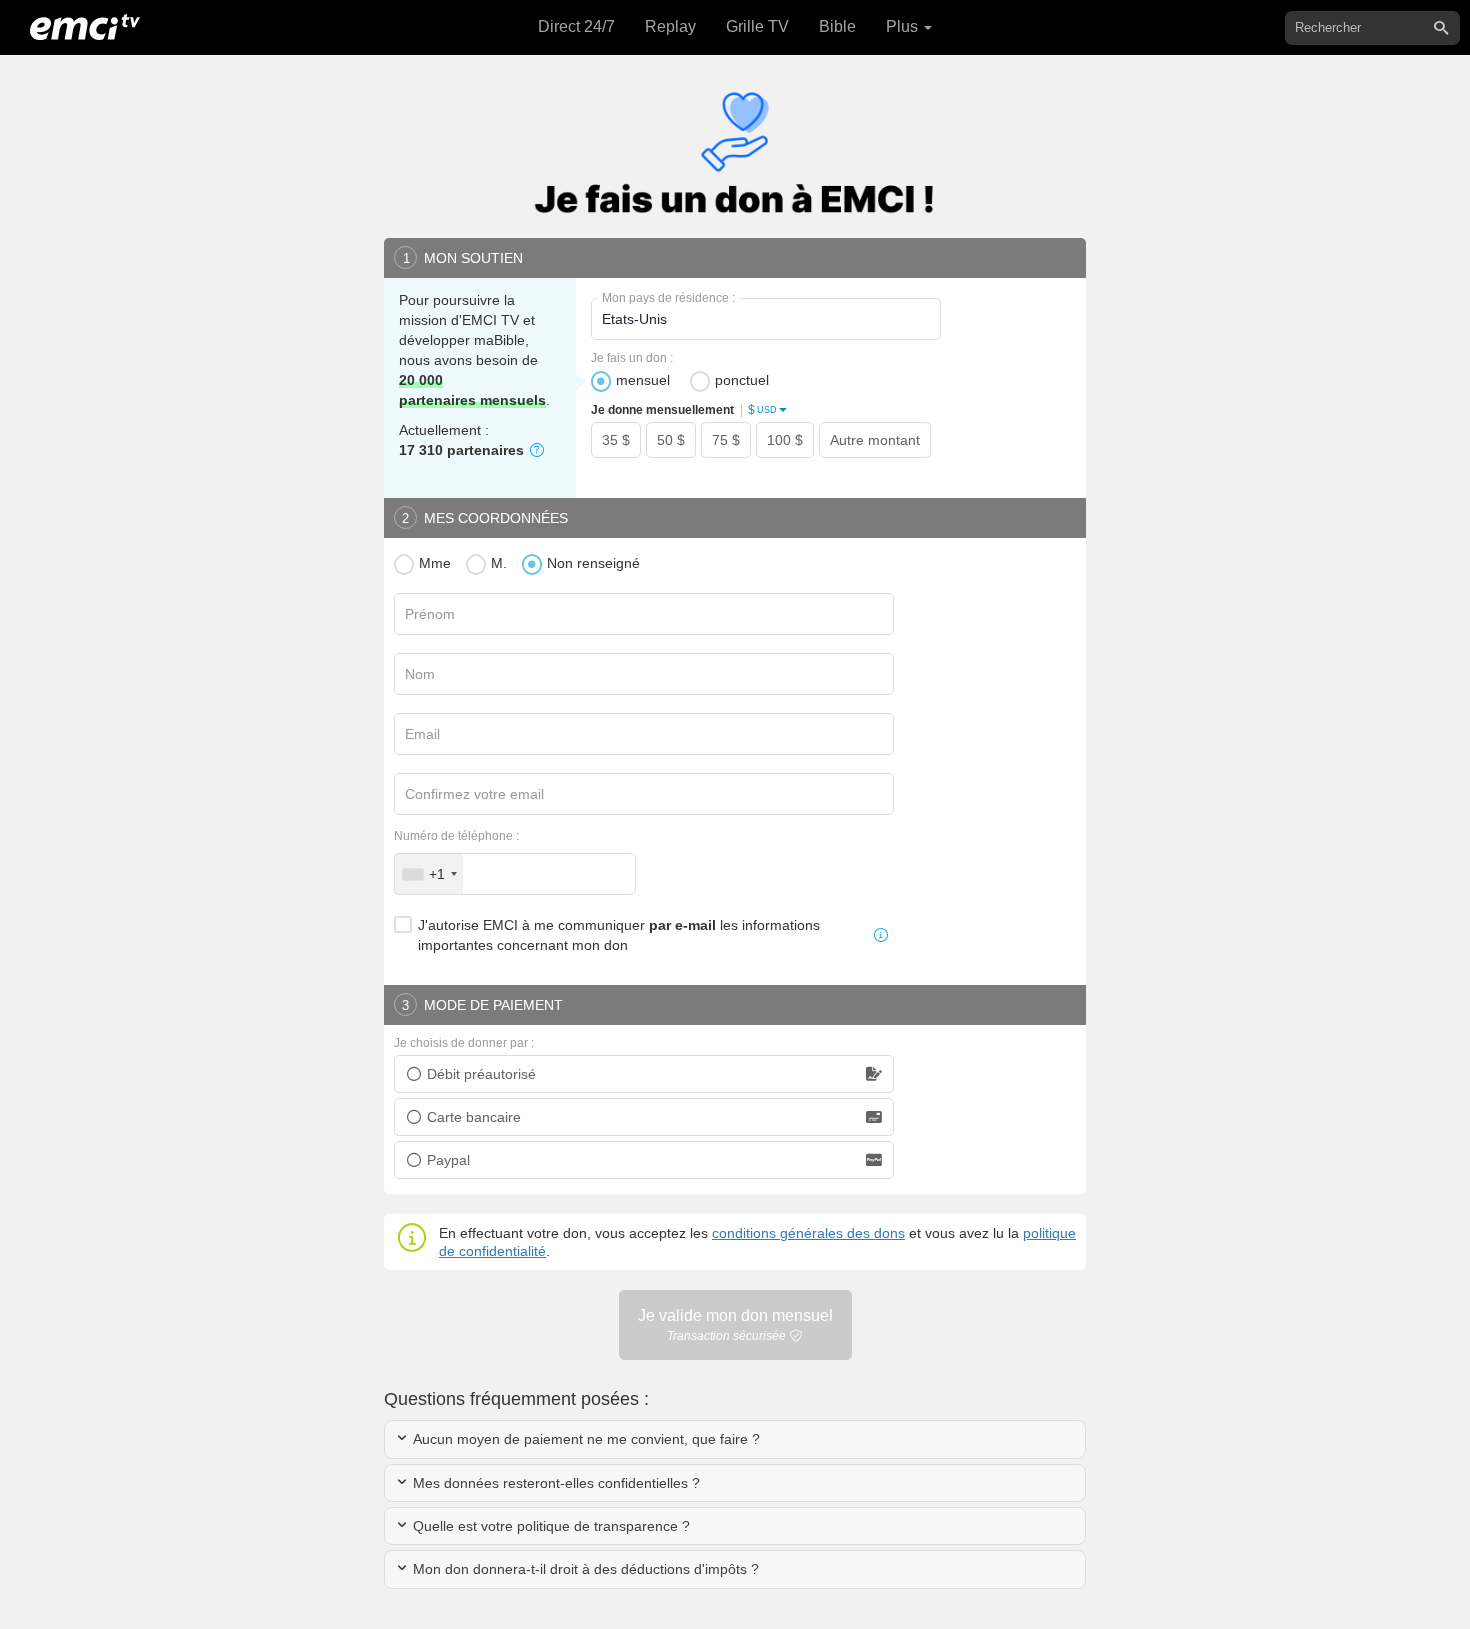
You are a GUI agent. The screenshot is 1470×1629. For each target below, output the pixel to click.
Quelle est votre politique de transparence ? (549, 1526)
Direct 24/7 (576, 26)
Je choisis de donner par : (464, 1043)
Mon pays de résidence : (668, 298)
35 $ (616, 440)
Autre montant (875, 440)
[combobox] (429, 874)
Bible (837, 26)
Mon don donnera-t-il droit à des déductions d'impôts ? (584, 1569)
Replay (670, 26)
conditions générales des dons (808, 1233)
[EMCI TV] (85, 25)
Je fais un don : (632, 358)
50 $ (671, 440)
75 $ (726, 440)
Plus (904, 26)
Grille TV (757, 26)
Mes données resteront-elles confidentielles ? (554, 1483)
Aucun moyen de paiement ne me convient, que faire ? (584, 1439)
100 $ (785, 440)
